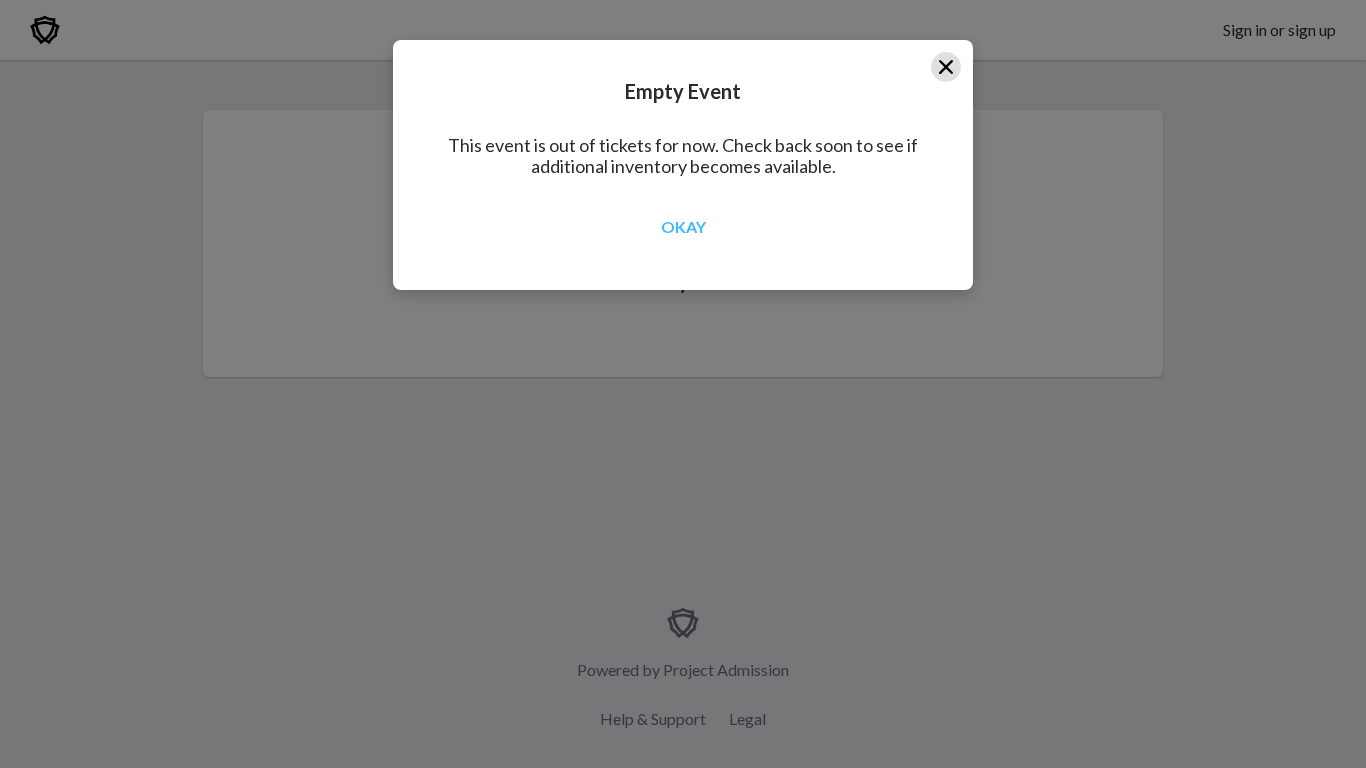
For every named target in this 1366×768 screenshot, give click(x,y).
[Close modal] (946, 67)
